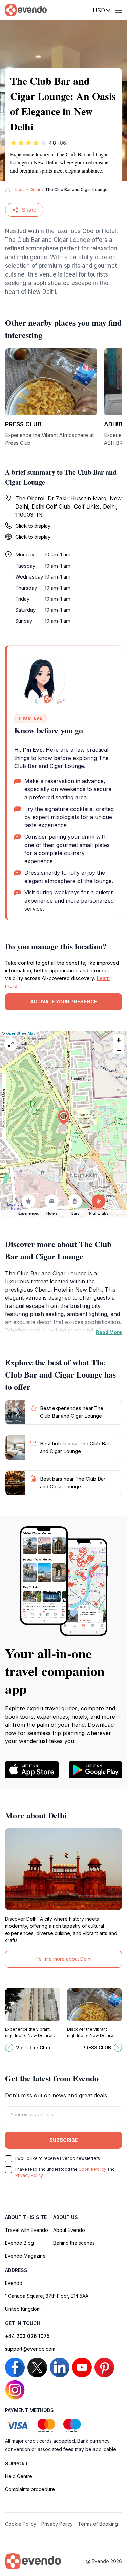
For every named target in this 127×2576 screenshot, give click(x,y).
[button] (64, 1117)
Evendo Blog (19, 2243)
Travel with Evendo (27, 2230)
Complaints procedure (30, 2489)
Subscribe (64, 2140)
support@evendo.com (30, 2349)
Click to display (33, 526)
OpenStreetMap (21, 1033)
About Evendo (69, 2230)
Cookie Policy (92, 2169)
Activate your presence (64, 1002)
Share (29, 210)
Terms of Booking (98, 2524)
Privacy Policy (29, 2175)
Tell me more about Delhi (63, 1959)
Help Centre (19, 2476)
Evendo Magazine (25, 2256)
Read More (109, 1332)
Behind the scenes (74, 2243)
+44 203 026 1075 (27, 2336)
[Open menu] (119, 10)
